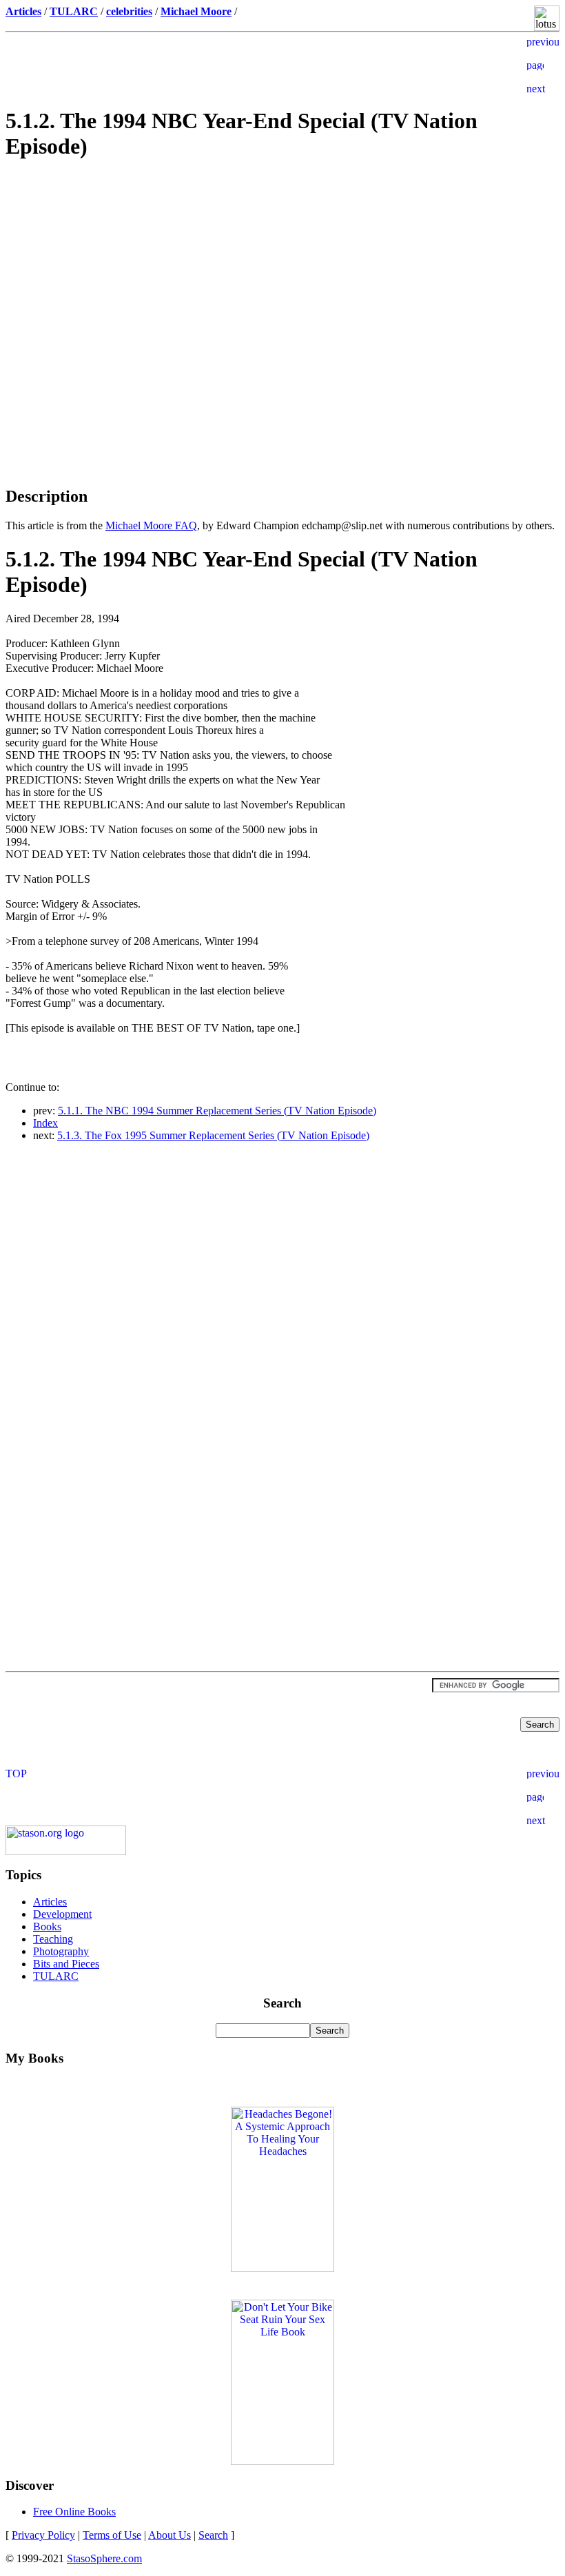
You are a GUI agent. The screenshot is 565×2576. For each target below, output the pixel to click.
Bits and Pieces (66, 1964)
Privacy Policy (43, 2535)
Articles (50, 1902)
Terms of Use (112, 2535)
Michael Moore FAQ (151, 525)
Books (47, 1926)
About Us (169, 2535)
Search (213, 2535)
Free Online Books (74, 2512)
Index (45, 1123)
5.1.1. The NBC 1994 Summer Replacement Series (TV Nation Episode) (217, 1111)
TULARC (56, 1976)
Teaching (53, 1939)
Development (62, 1914)
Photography (61, 1951)
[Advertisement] (282, 271)
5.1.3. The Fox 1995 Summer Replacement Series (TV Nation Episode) (213, 1135)
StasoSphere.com (104, 2558)
